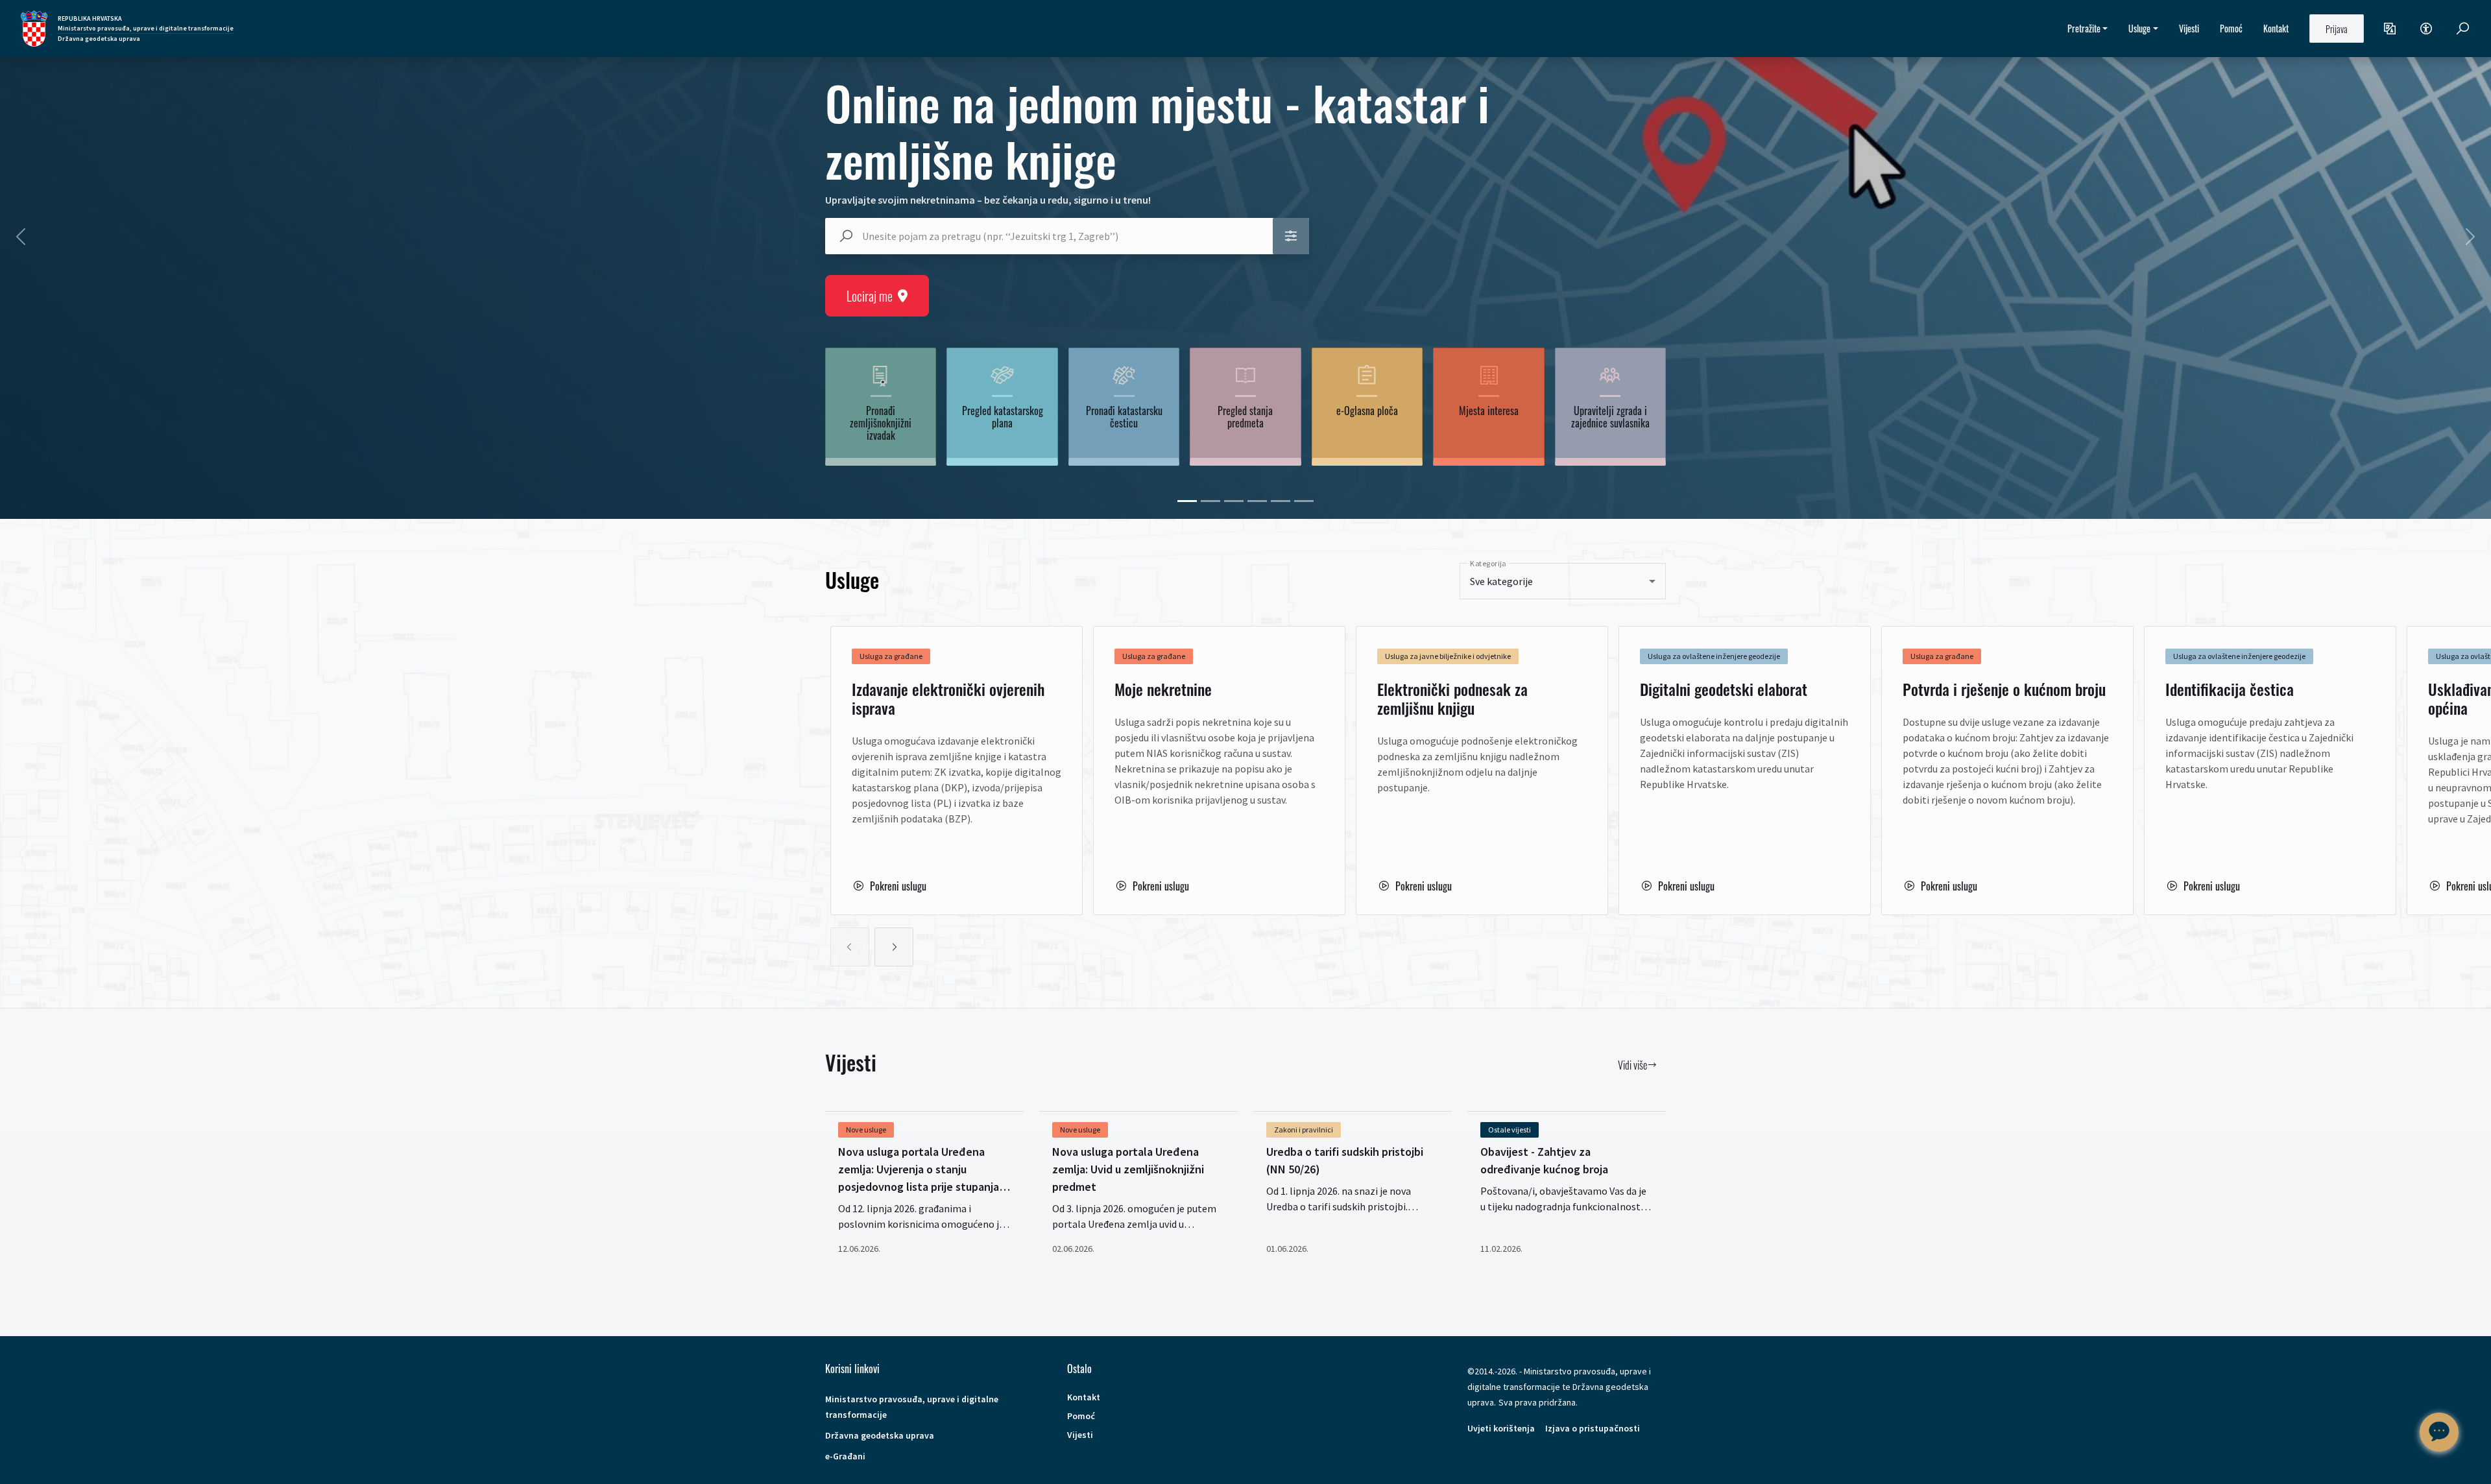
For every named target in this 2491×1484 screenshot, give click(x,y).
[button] (2390, 29)
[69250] (1187, 501)
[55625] (1304, 501)
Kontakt (2276, 28)
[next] (2470, 237)
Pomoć (2231, 28)
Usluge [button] (2139, 28)
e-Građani (845, 1456)
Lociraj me (870, 296)
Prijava (2337, 29)
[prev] (21, 237)
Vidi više (1632, 1065)
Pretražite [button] (2084, 28)
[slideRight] (894, 947)
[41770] (1210, 501)
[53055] (1257, 501)
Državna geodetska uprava (880, 1435)
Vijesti (2189, 28)
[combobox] (1061, 236)
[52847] (1234, 501)
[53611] (1281, 501)
